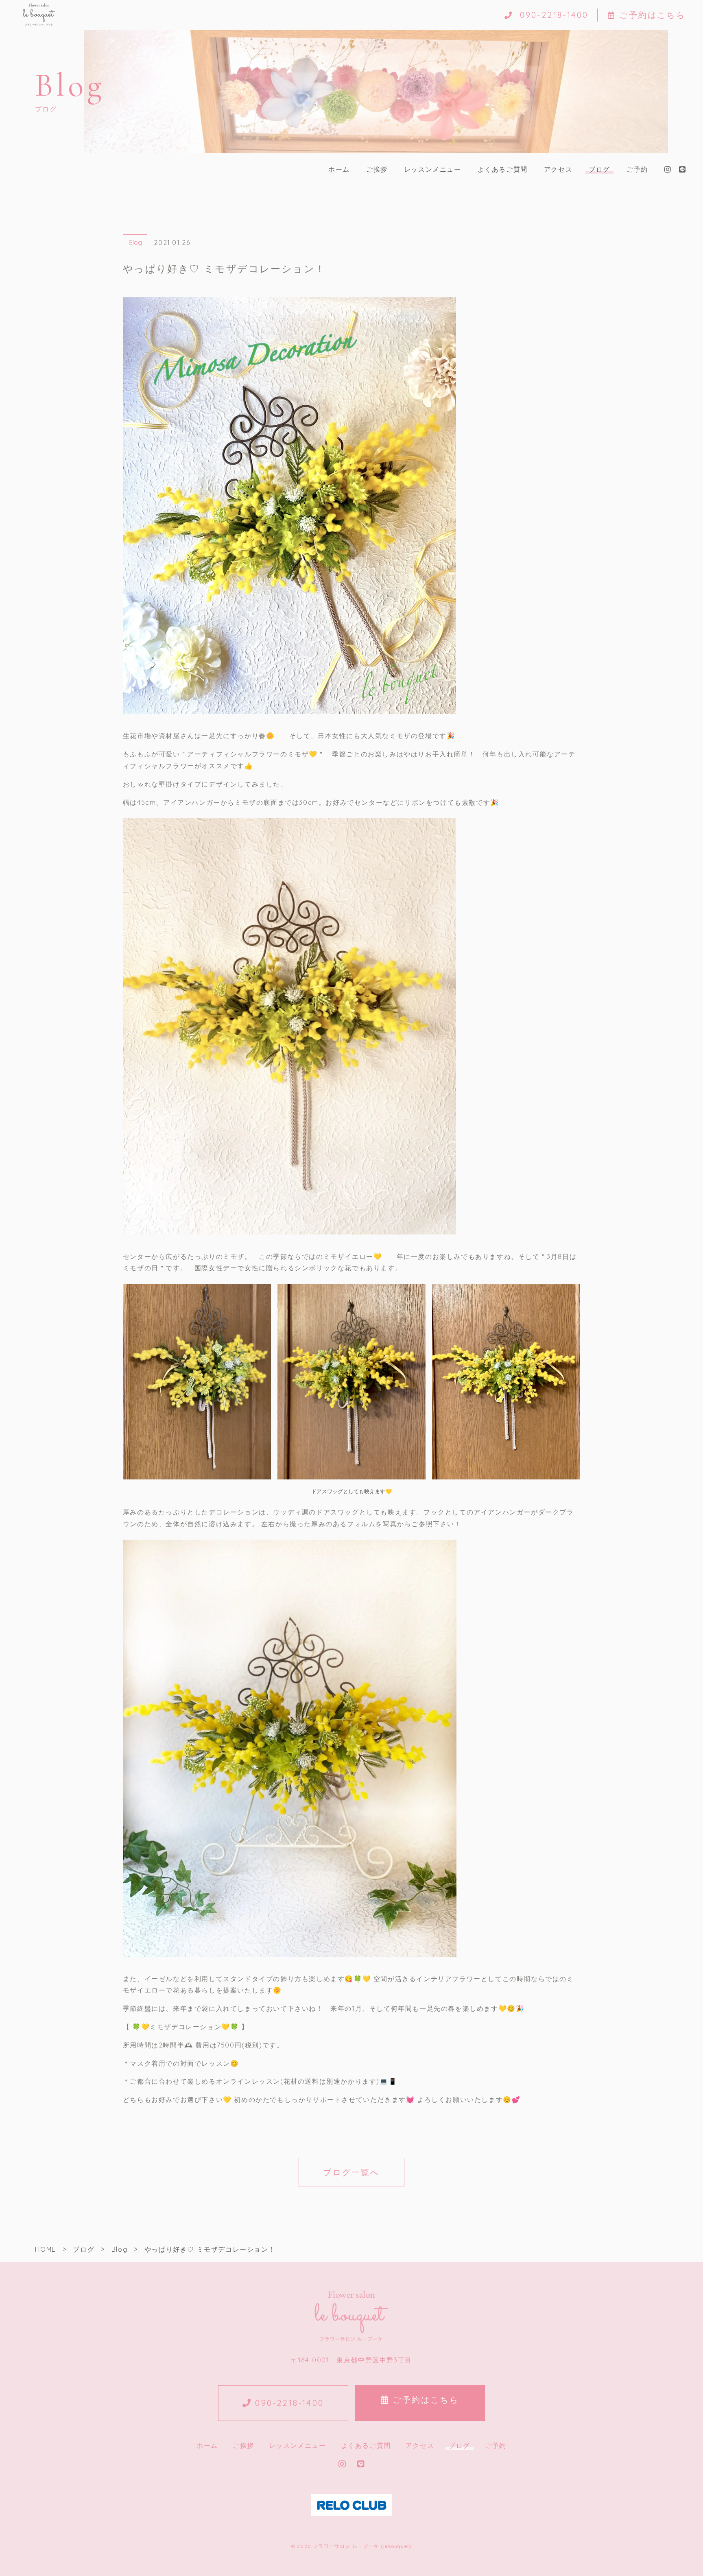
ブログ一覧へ (351, 2172)
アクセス (558, 169)
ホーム (339, 169)
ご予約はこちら (652, 15)
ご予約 (637, 169)
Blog (135, 243)
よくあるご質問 (503, 169)
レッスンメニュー (433, 169)
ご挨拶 (377, 169)
